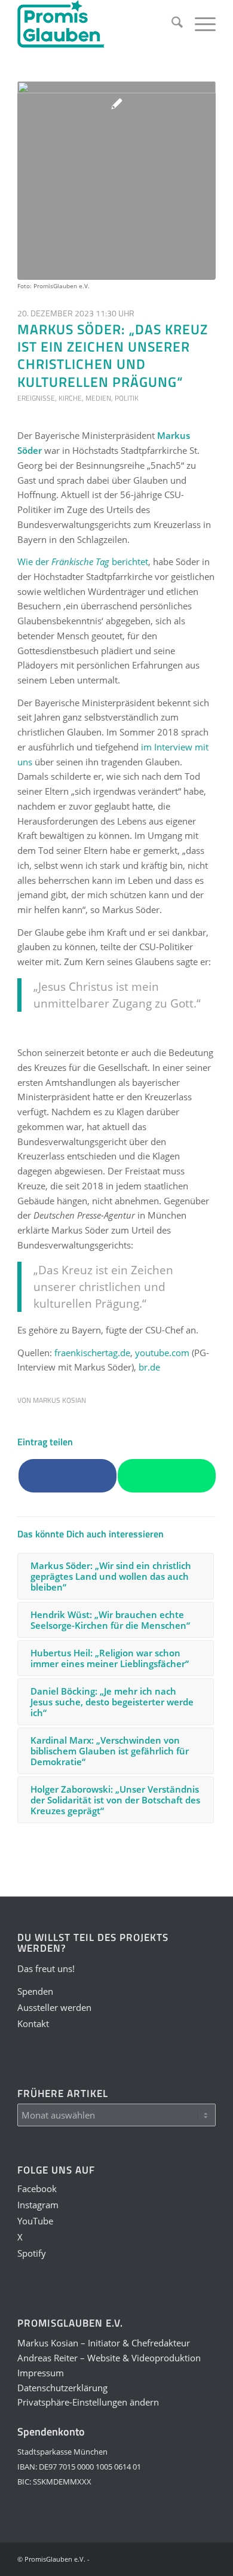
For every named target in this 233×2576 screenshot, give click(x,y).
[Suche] (171, 24)
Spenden (35, 1991)
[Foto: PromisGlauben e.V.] (116, 181)
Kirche (70, 398)
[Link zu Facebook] (117, 2558)
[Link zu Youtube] (153, 2558)
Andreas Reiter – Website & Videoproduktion (109, 2358)
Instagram (38, 2205)
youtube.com (162, 1353)
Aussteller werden (54, 2007)
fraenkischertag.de (92, 1353)
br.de (149, 1367)
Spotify (32, 2253)
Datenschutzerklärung (62, 2388)
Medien (98, 398)
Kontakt (33, 2023)
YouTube (35, 2221)
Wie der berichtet (83, 561)
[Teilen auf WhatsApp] (167, 1476)
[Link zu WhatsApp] (189, 2558)
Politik (127, 398)
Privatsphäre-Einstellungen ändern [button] (88, 2402)
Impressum (41, 2373)
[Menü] (199, 24)
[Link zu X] (171, 2558)
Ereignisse (36, 398)
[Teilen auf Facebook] (68, 1476)
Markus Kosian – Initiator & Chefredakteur (104, 2343)
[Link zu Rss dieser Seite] (207, 2558)
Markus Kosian (59, 1400)
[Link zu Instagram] (135, 2558)
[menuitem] (171, 24)
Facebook (37, 2189)
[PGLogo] (96, 24)
